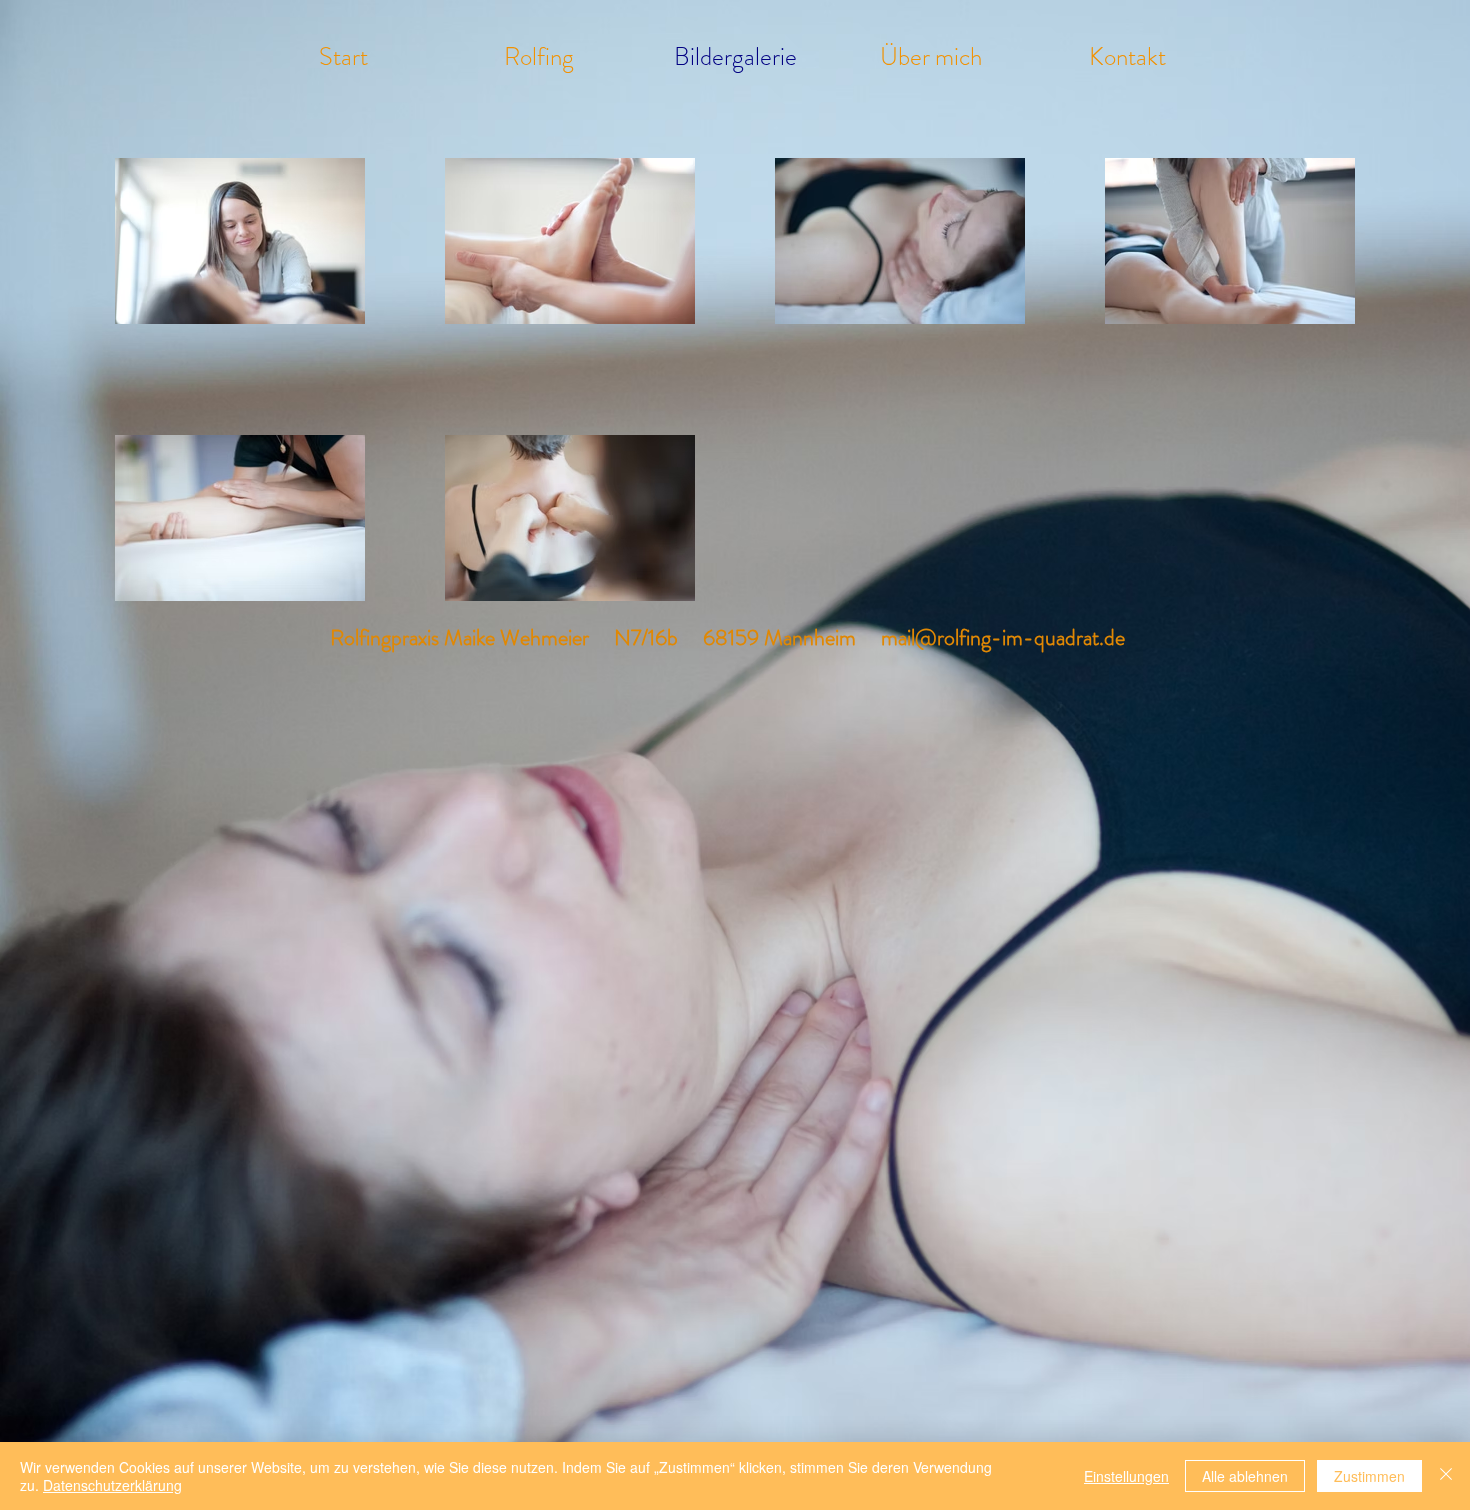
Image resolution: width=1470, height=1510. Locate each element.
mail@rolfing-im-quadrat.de (1003, 637)
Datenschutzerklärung (112, 1485)
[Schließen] (1446, 1476)
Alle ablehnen (1245, 1476)
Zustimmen (1369, 1476)
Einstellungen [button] (1126, 1476)
